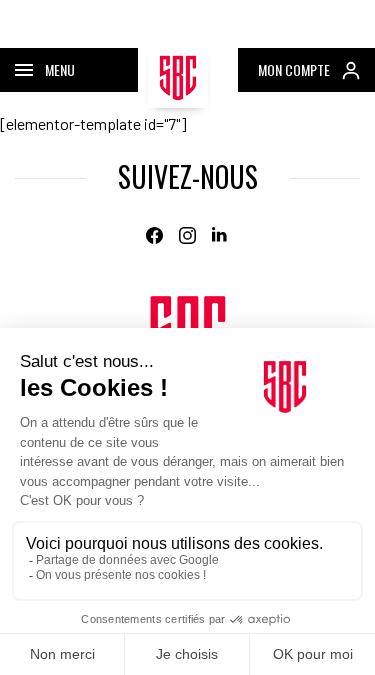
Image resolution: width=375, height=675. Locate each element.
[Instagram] (187, 235)
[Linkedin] (220, 235)
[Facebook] (154, 235)
